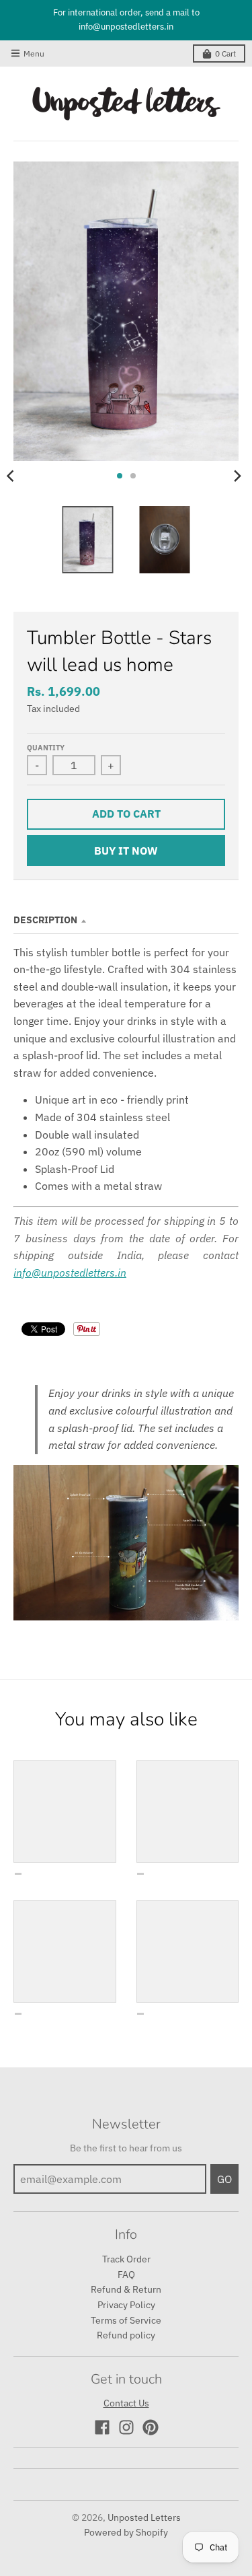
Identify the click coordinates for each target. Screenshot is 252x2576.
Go (224, 2179)
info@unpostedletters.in (70, 1273)
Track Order (126, 2259)
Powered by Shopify (126, 2532)
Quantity (46, 748)
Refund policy (126, 2335)
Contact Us (126, 2403)
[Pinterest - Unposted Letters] (151, 2427)
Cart (225, 53)
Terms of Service (126, 2320)
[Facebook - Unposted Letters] (102, 2427)
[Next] (237, 476)
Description (45, 920)
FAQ (126, 2275)
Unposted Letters (144, 2517)
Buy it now (126, 851)
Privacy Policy (126, 2305)
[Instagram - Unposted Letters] (126, 2427)
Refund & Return (126, 2289)
